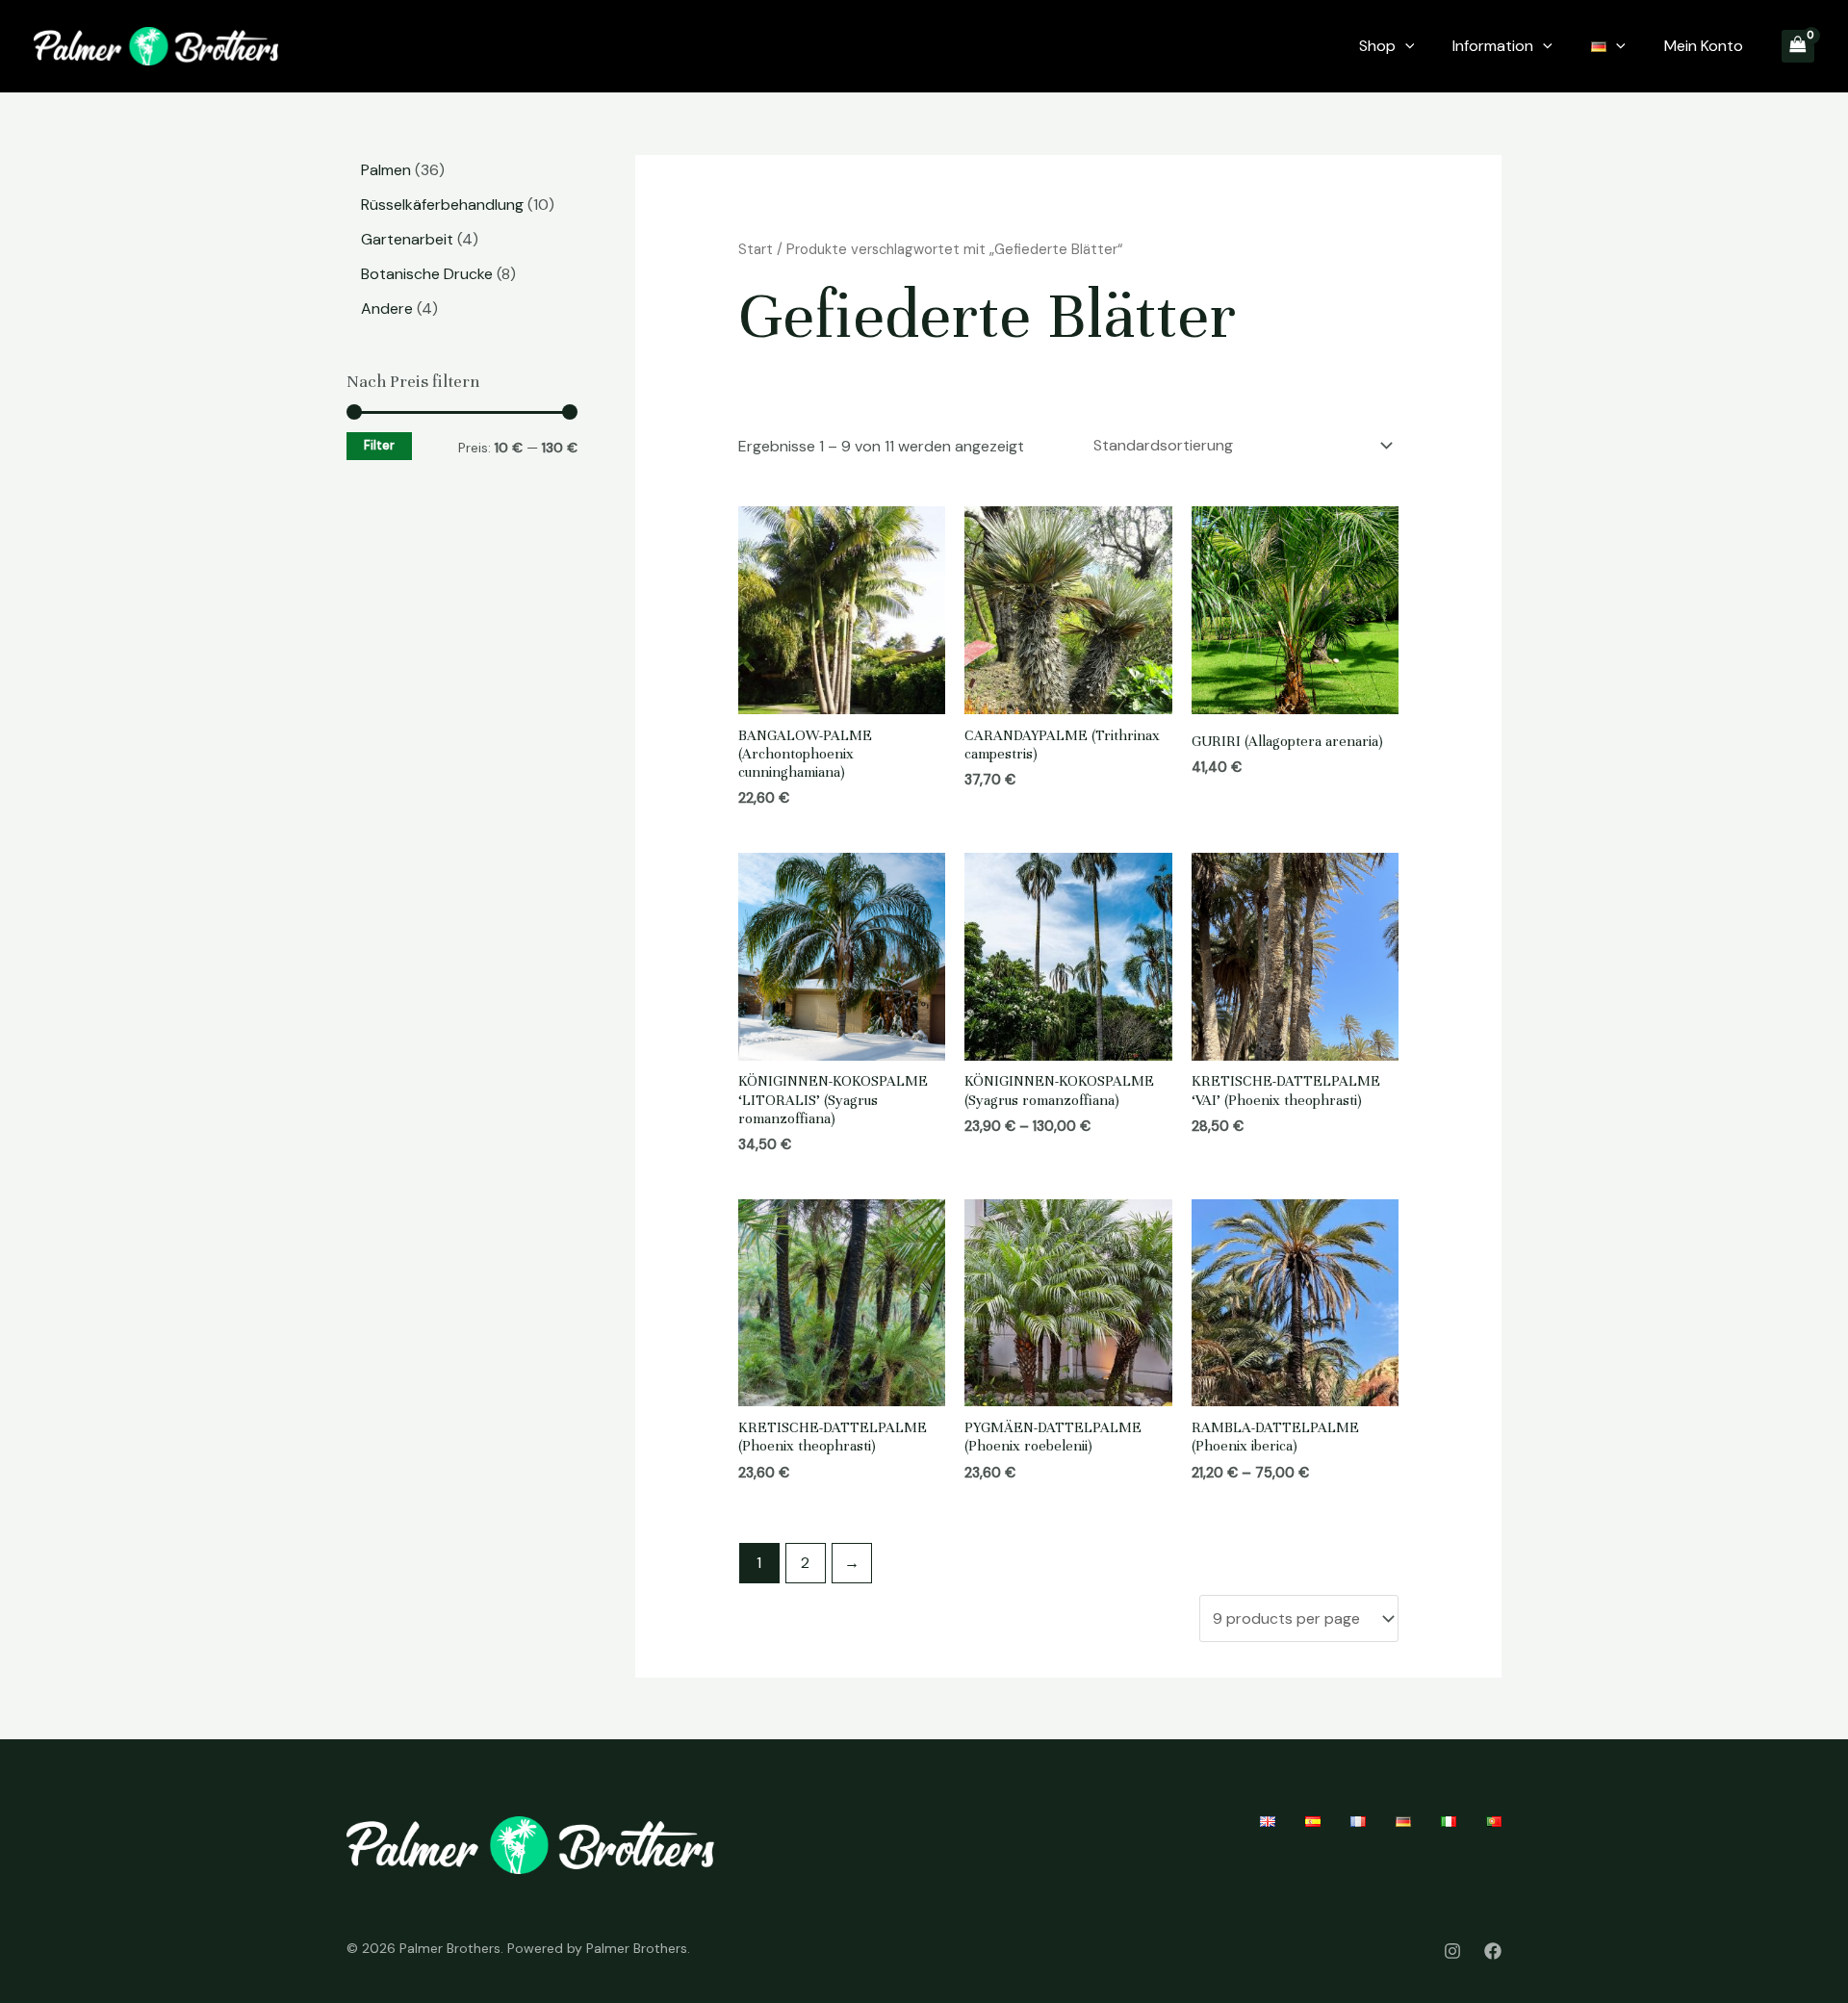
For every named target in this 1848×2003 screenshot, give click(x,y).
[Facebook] (1493, 1951)
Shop (1377, 46)
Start (756, 249)
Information (1493, 46)
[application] (1405, 46)
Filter (379, 446)
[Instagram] (1452, 1951)
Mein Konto (1704, 46)
